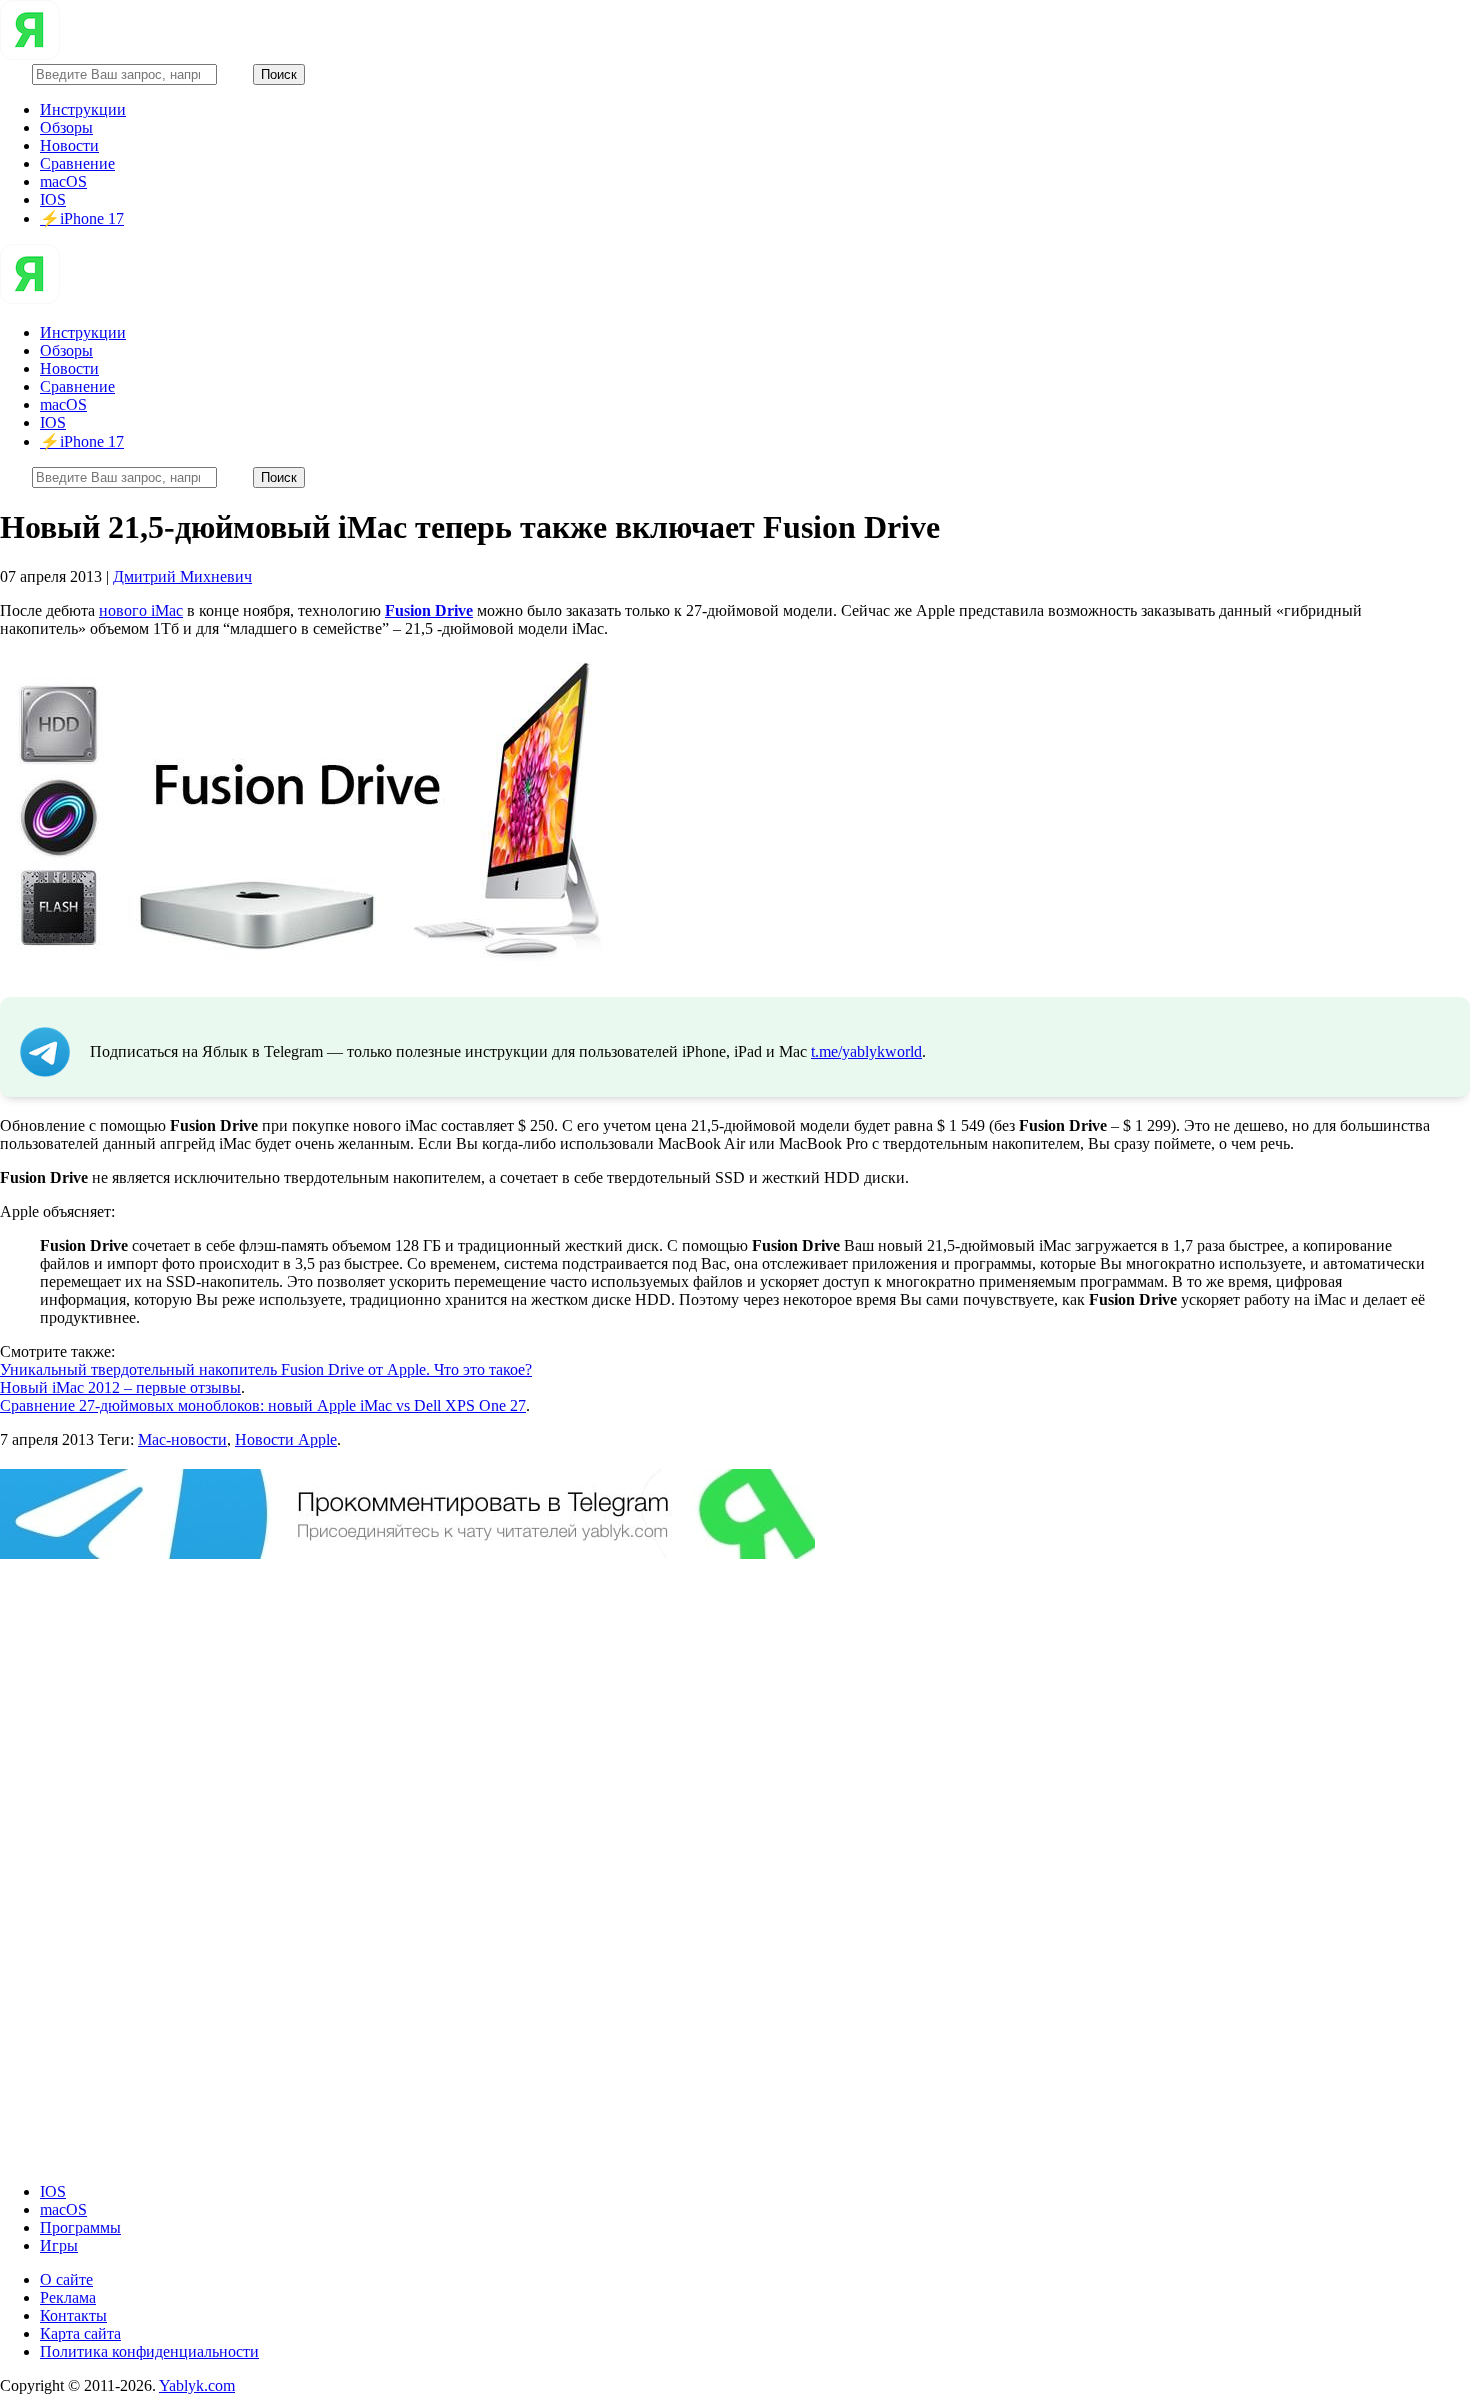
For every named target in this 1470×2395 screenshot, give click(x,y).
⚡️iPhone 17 (82, 218)
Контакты (73, 2315)
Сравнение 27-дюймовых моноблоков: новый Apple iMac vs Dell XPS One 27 (263, 1405)
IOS (53, 199)
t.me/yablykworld (866, 1051)
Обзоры (66, 127)
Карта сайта (80, 2333)
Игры (59, 2245)
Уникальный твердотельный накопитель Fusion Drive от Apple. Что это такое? (266, 1369)
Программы (80, 2227)
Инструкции (83, 109)
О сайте (66, 2279)
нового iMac (141, 610)
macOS (63, 181)
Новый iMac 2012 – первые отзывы (120, 1387)
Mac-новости (182, 1439)
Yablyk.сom (197, 2385)
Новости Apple (286, 1439)
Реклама (68, 2297)
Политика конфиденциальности (149, 2351)
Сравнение (77, 163)
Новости (69, 145)
